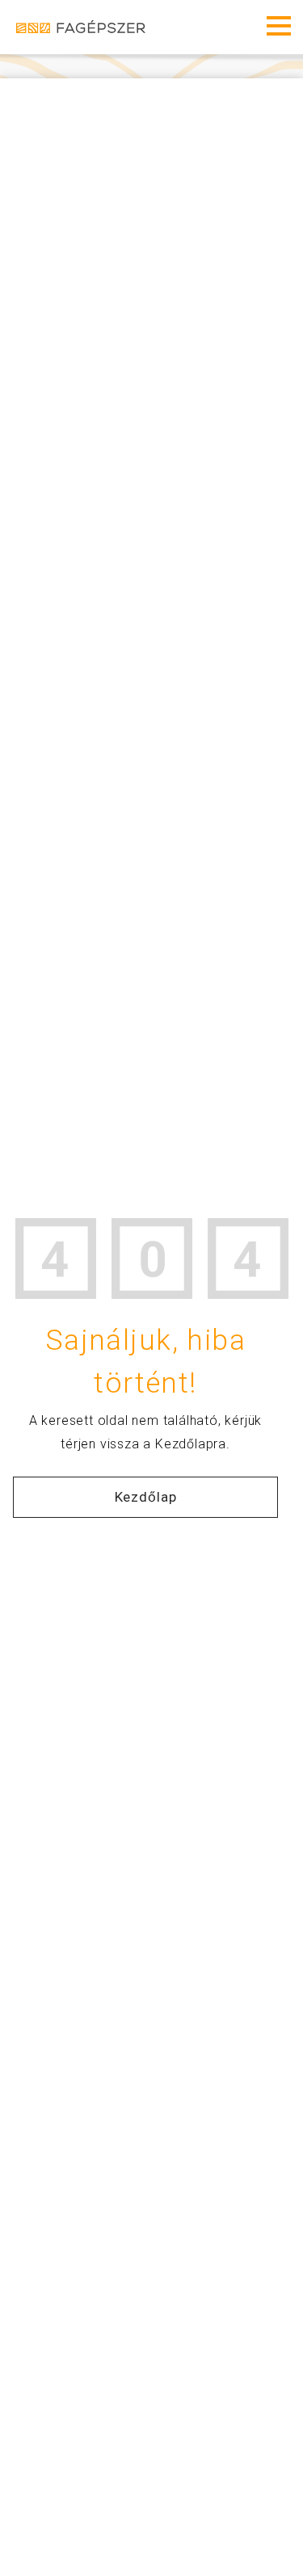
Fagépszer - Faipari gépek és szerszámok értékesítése (81, 27)
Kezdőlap (146, 1497)
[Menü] (279, 26)
